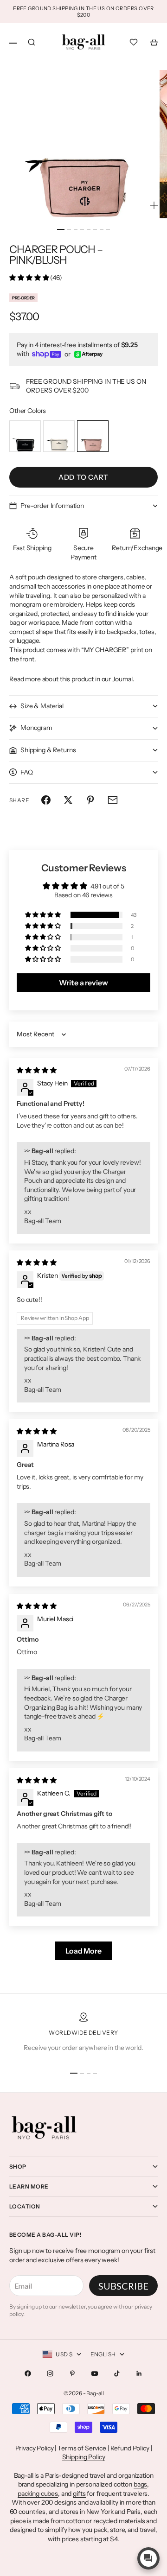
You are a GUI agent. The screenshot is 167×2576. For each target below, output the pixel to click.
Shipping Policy (84, 2457)
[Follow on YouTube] (95, 2373)
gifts (79, 2494)
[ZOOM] (154, 205)
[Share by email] (113, 800)
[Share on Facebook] (46, 800)
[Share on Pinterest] (90, 800)
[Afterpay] (89, 354)
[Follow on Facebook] (28, 2373)
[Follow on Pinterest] (72, 2373)
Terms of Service (82, 2448)
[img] (36, 1070)
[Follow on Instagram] (50, 2373)
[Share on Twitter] (68, 800)
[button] (30, 278)
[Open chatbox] (148, 2558)
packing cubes (38, 2494)
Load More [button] (83, 1951)
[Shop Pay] (46, 354)
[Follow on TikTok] (117, 2373)
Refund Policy (130, 2448)
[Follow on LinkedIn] (139, 2373)
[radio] (25, 436)
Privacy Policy (35, 2448)
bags (140, 2484)
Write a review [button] (83, 983)
